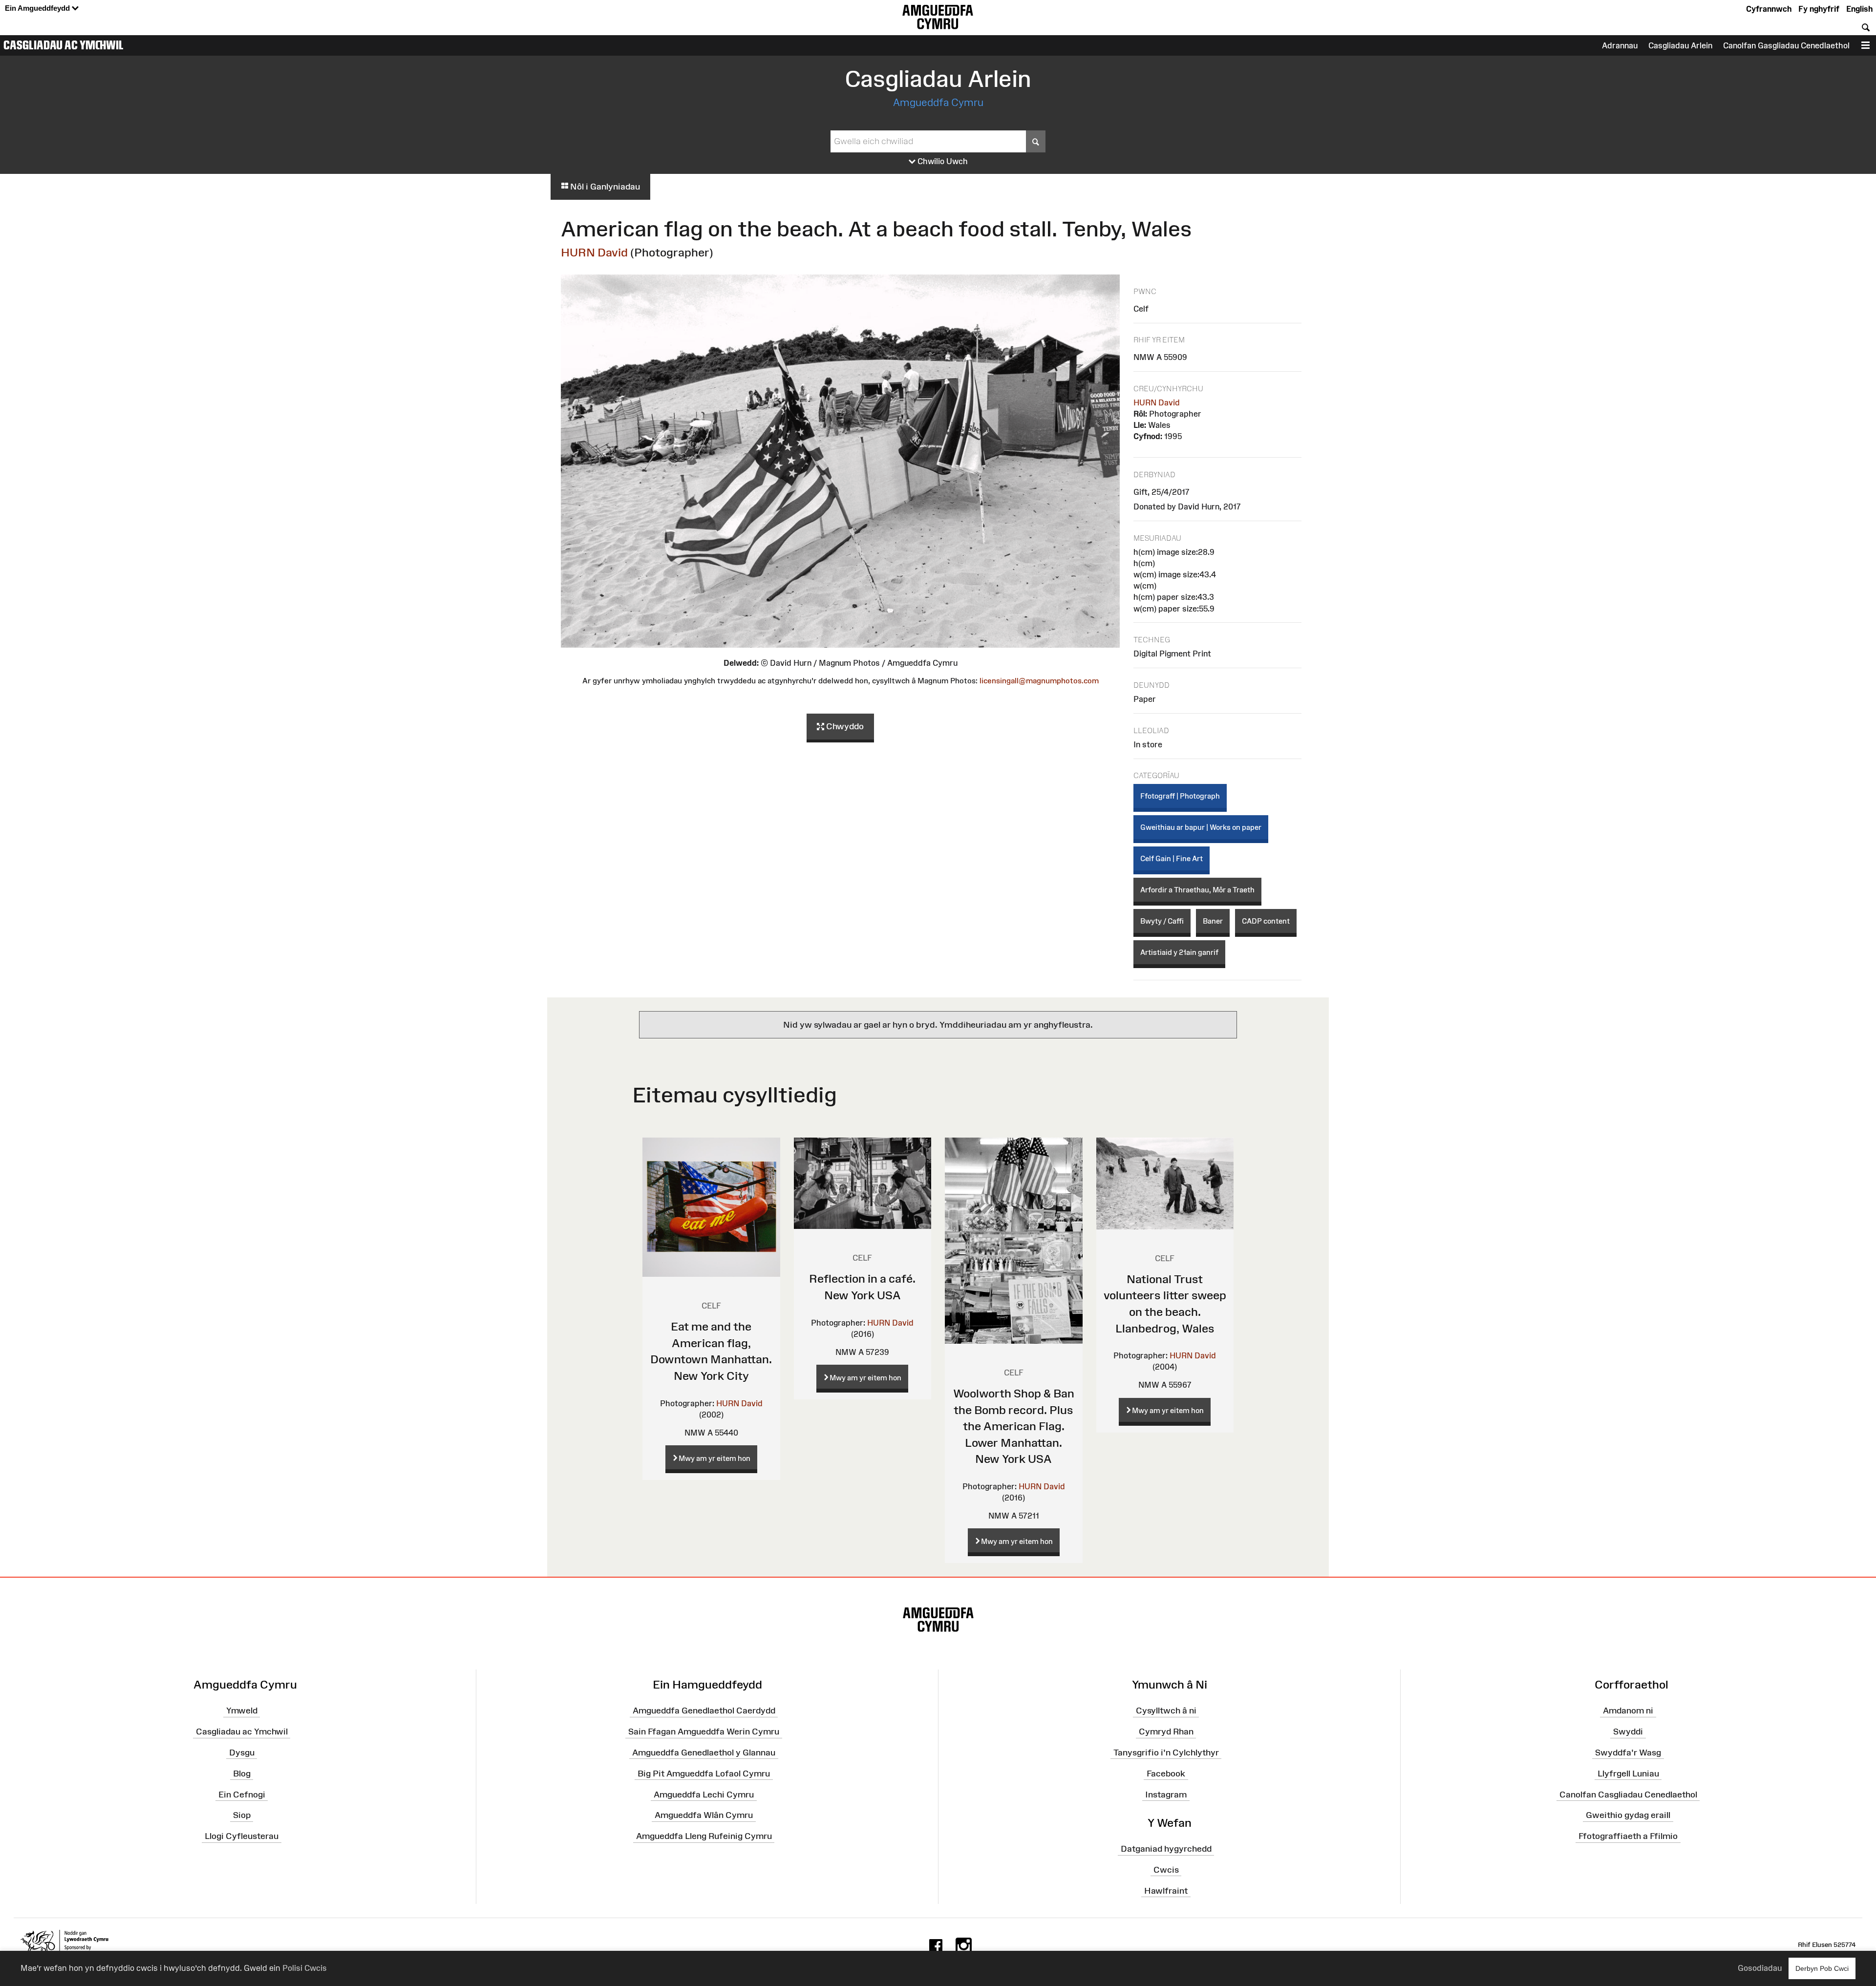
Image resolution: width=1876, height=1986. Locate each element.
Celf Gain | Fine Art (1172, 858)
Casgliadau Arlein (1680, 45)
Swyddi (1628, 1732)
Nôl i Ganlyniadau (604, 187)
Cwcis (1166, 1870)
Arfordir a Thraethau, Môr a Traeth (1197, 890)
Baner (1213, 921)
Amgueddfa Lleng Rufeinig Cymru (704, 1836)
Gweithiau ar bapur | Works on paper (1201, 827)
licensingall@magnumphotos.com (1039, 681)
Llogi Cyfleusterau (242, 1836)
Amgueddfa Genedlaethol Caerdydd (704, 1711)
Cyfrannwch (1769, 9)
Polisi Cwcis (305, 1968)
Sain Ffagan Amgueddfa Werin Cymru (704, 1732)
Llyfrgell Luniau (1628, 1774)
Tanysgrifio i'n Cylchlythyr (1166, 1753)
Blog (242, 1774)
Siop (242, 1815)
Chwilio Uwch (942, 161)
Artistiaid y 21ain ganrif (1179, 952)
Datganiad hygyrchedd (1166, 1849)
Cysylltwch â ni (1166, 1711)
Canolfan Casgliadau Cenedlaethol (1628, 1794)
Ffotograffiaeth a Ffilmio (1628, 1836)
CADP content (1266, 921)
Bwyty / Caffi (1162, 921)
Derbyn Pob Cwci (1822, 1968)
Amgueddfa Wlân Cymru (704, 1815)
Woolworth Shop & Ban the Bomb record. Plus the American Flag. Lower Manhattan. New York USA (1014, 1426)
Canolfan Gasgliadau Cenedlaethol (1786, 45)
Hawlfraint (1166, 1890)
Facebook (1166, 1774)
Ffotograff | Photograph (1180, 796)
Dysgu (242, 1753)
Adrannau (1620, 45)
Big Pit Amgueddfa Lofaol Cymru (704, 1774)
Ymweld (242, 1711)
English (1859, 9)
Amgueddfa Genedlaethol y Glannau (704, 1753)
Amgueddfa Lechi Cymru (704, 1794)
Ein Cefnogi (242, 1794)
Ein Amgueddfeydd (38, 8)
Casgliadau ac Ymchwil (64, 45)
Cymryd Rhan (1166, 1732)
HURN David (594, 252)
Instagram (1166, 1794)
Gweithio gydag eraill (1628, 1815)
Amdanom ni (1628, 1711)
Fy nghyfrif (1819, 9)
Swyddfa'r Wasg (1628, 1753)
